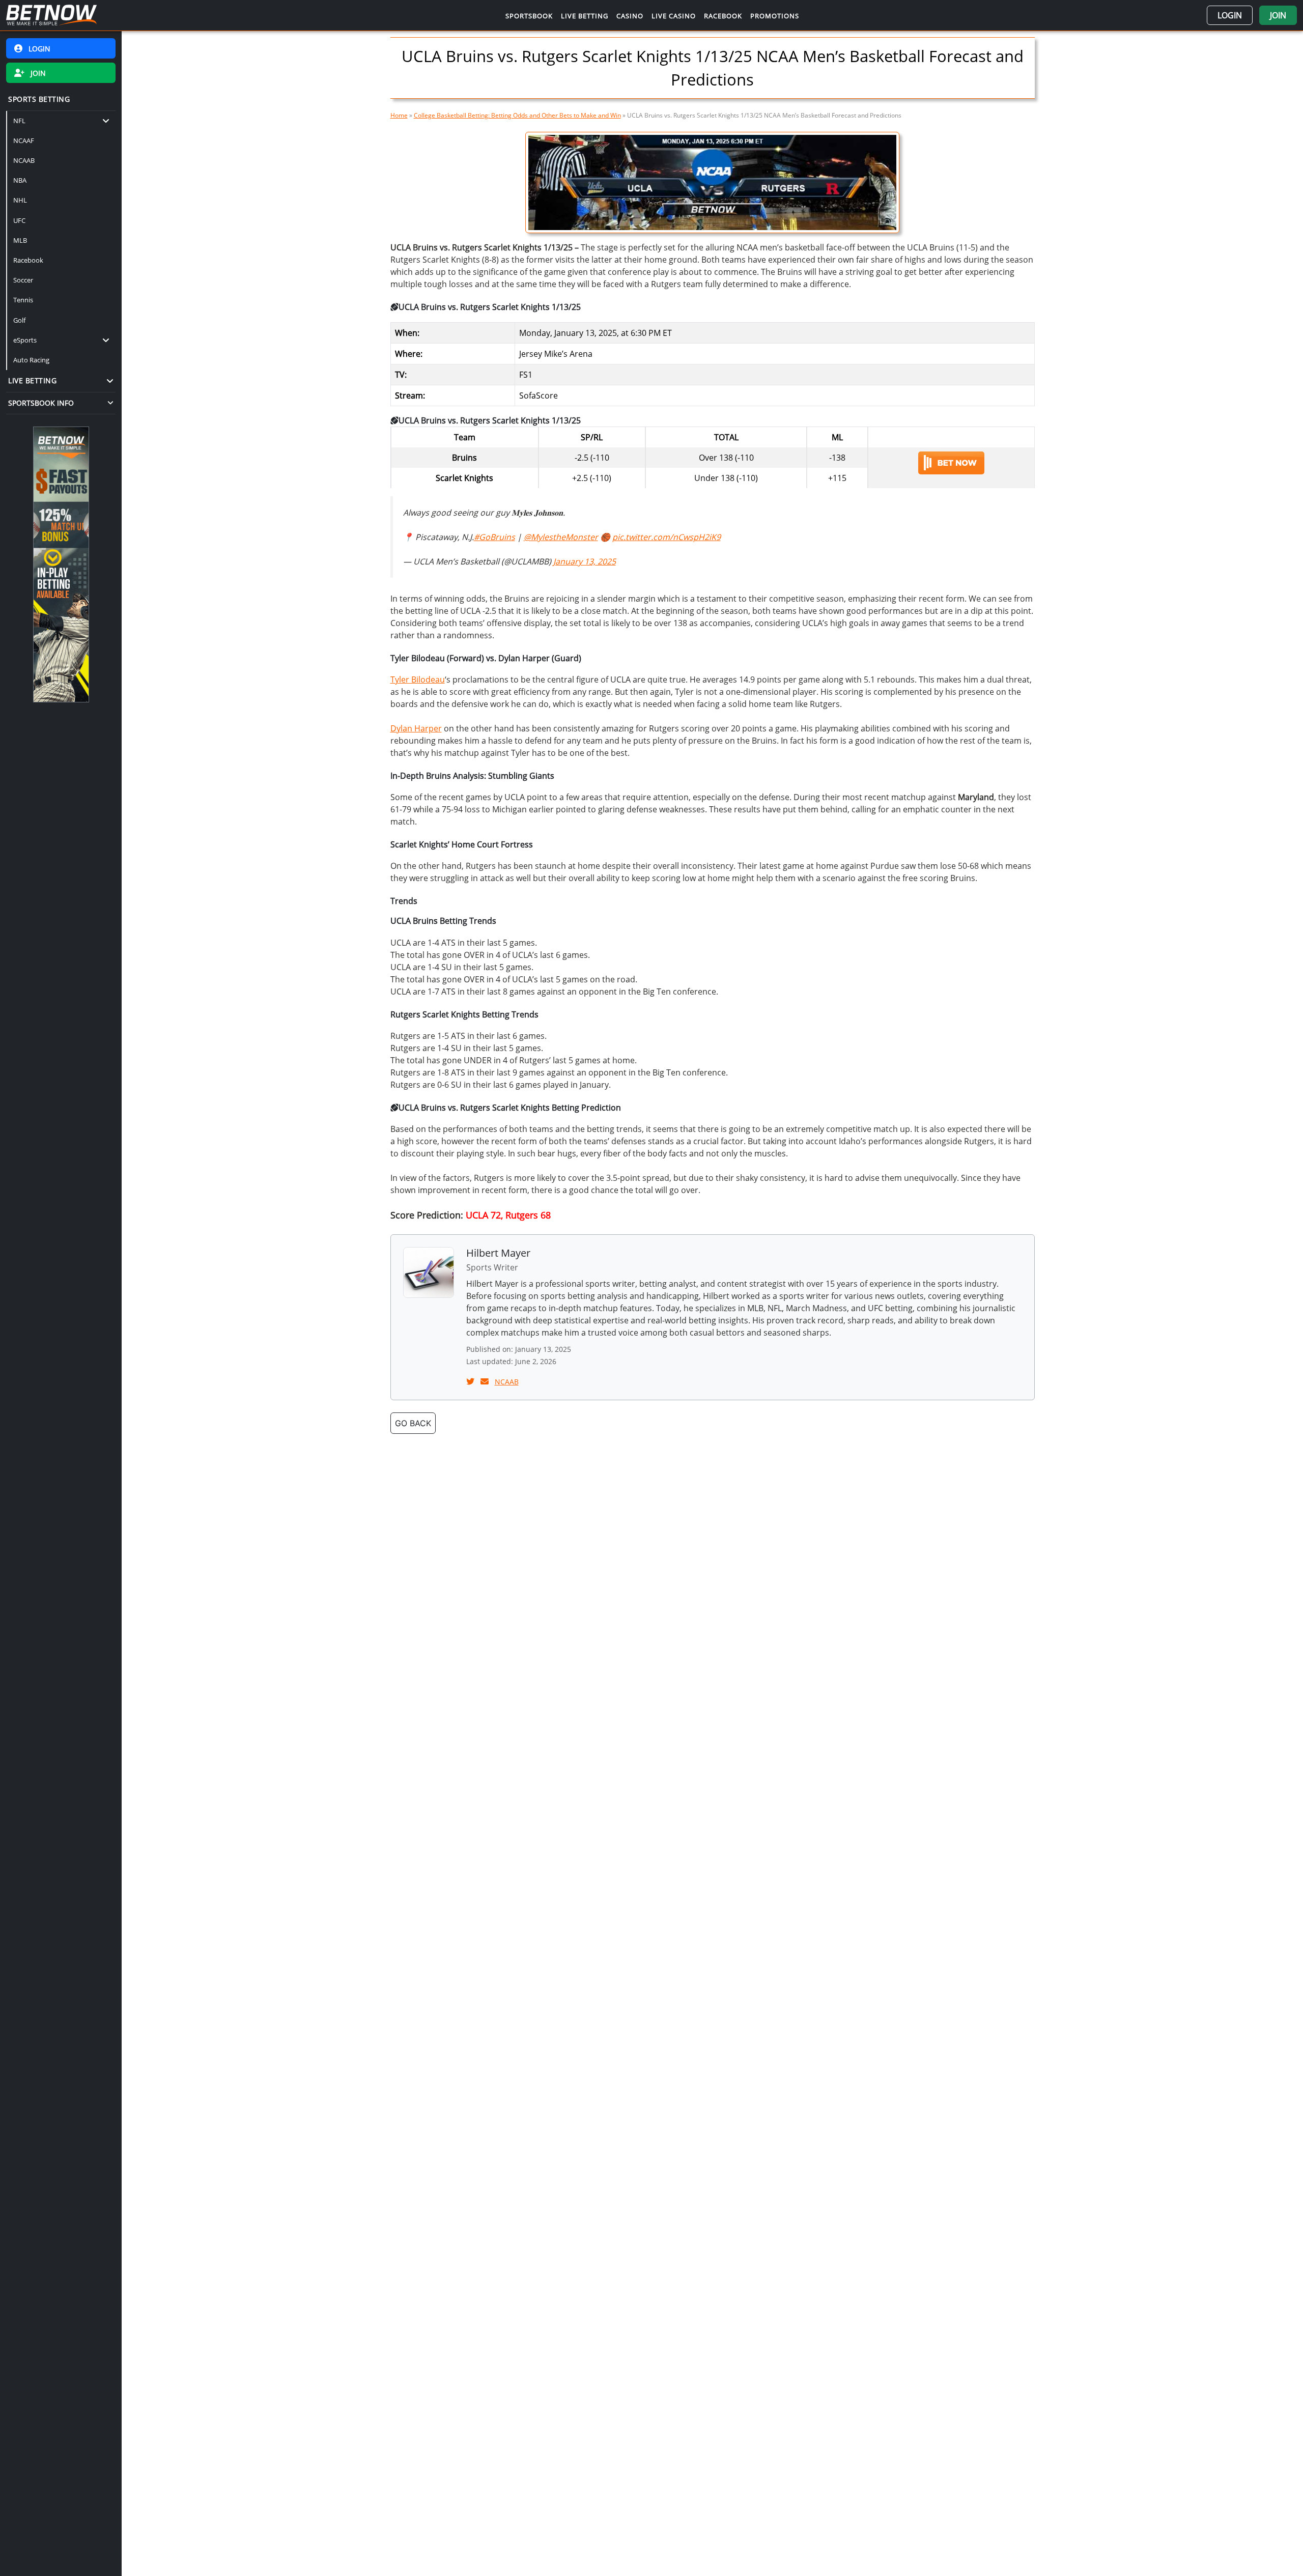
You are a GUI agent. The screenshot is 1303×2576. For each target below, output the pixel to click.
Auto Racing (31, 360)
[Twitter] (471, 1381)
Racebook (28, 260)
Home (399, 115)
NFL (19, 121)
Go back (413, 1423)
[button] (1230, 15)
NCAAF (24, 140)
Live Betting (32, 380)
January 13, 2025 (585, 561)
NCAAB (24, 160)
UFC (19, 220)
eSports (25, 340)
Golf (19, 320)
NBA (20, 181)
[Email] (486, 1381)
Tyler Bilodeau (418, 680)
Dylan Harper (416, 728)
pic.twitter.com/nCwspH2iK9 (667, 537)
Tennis (23, 300)
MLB (20, 240)
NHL (20, 201)
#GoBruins (494, 537)
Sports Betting (39, 99)
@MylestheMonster (561, 537)
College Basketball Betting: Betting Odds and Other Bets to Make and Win (517, 115)
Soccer (23, 280)
